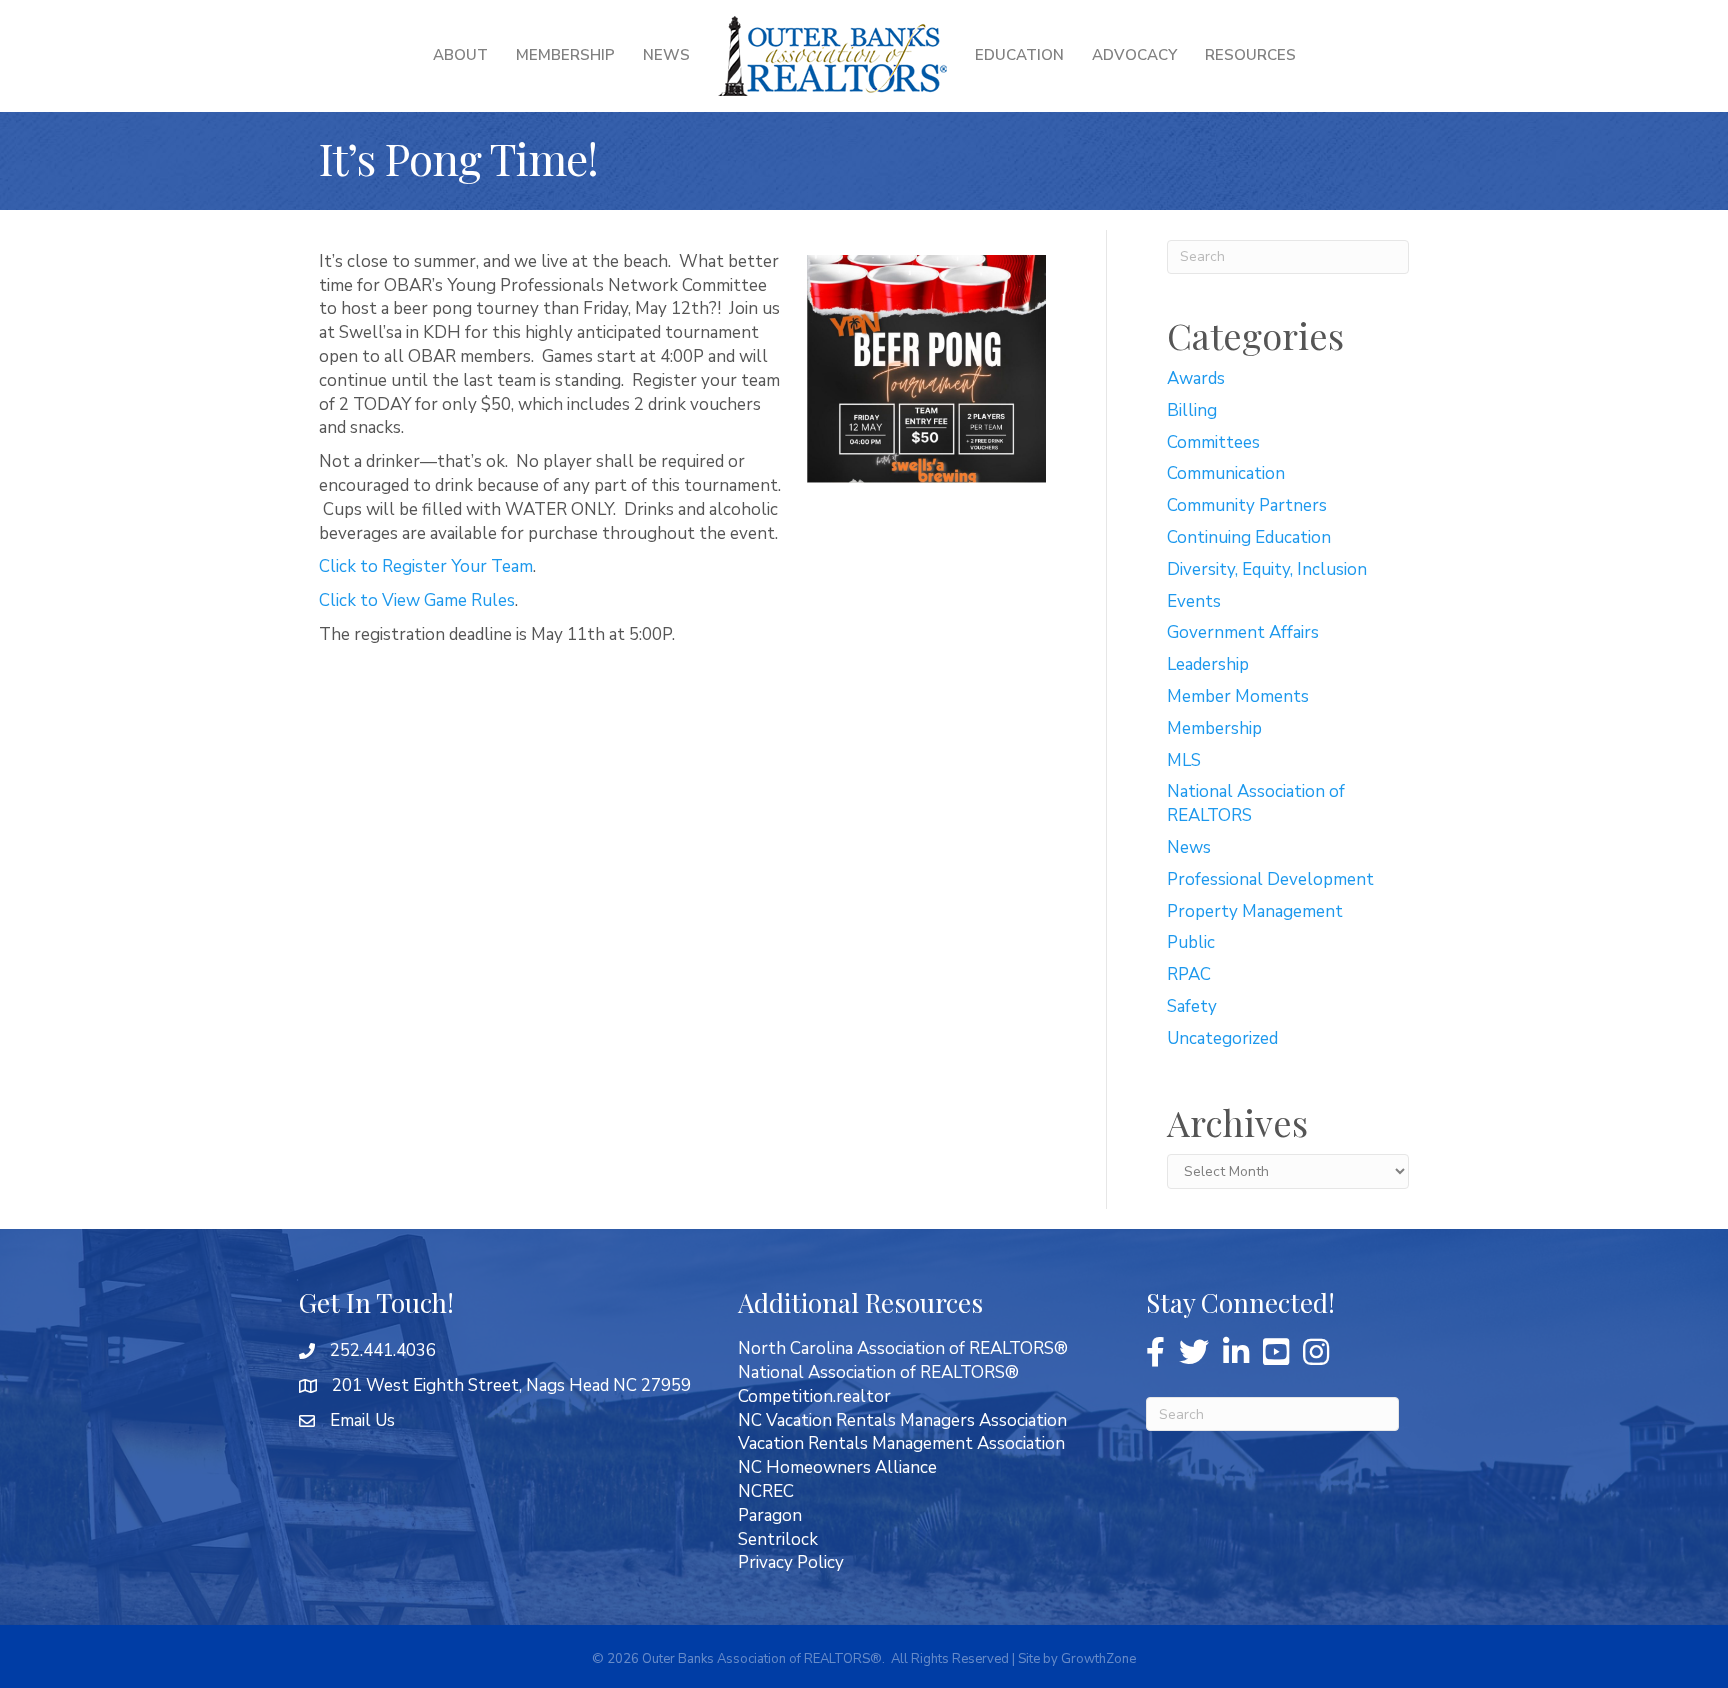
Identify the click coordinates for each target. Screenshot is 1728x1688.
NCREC (766, 1491)
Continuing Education (1249, 537)
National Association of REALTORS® (878, 1372)
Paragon (770, 1515)
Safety (1192, 1006)
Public (1191, 942)
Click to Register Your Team (426, 566)
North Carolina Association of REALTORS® (903, 1348)
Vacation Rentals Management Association (901, 1443)
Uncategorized (1222, 1038)
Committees (1213, 442)
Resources (1250, 55)
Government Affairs (1243, 632)
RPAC (1189, 974)
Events (1194, 601)
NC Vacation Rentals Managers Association (902, 1420)
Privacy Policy (791, 1562)
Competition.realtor (814, 1396)
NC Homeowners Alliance (837, 1467)
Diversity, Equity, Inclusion (1267, 569)
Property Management (1255, 911)
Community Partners (1247, 505)
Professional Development (1270, 879)
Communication (1226, 473)
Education (1019, 55)
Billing (1192, 410)
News (666, 55)
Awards (1196, 378)
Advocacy (1134, 55)
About (460, 55)
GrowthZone (1098, 1659)
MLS (1184, 760)
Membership (565, 55)
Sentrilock (778, 1539)
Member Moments (1238, 696)
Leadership (1208, 664)
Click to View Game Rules (417, 600)
